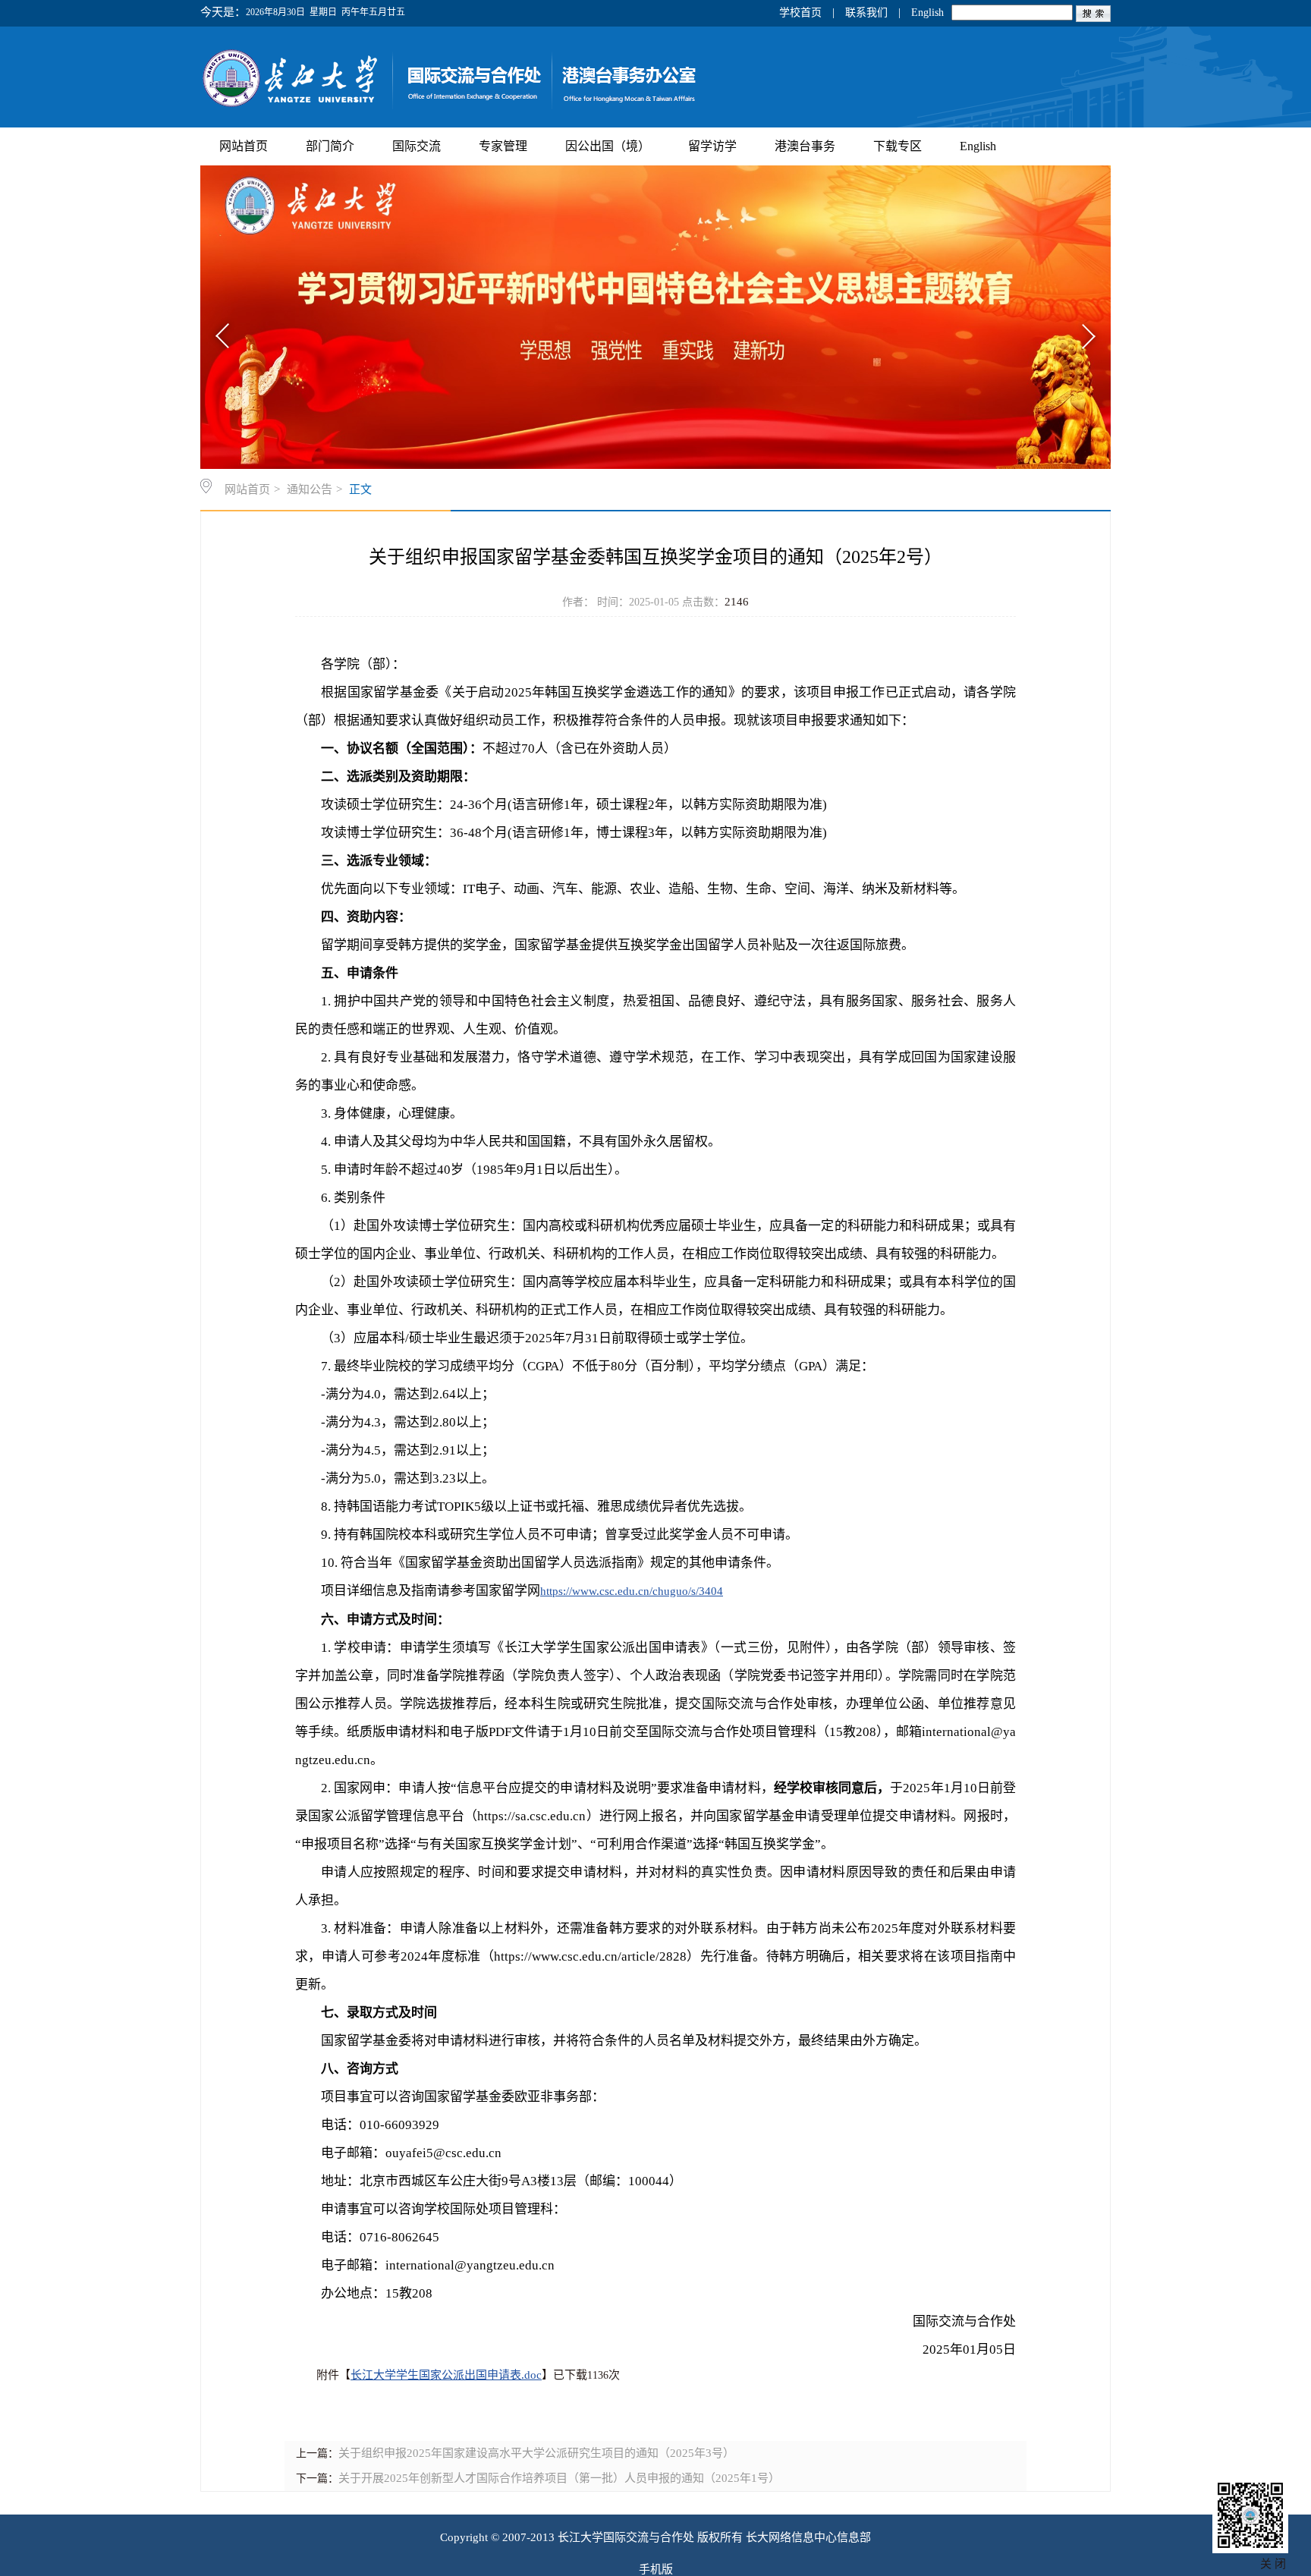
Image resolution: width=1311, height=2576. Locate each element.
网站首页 (244, 146)
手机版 (656, 2569)
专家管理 (503, 146)
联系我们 (866, 13)
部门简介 (330, 146)
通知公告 (310, 489)
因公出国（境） (608, 146)
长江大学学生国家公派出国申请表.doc (446, 2375)
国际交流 (417, 146)
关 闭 (1273, 2564)
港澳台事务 (805, 146)
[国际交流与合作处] (512, 109)
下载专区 (898, 146)
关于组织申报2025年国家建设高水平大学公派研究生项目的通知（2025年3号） (536, 2453)
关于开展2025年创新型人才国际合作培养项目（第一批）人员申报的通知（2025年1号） (559, 2478)
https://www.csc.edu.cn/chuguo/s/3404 (632, 1591)
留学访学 (712, 146)
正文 (360, 489)
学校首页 (800, 13)
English (927, 13)
